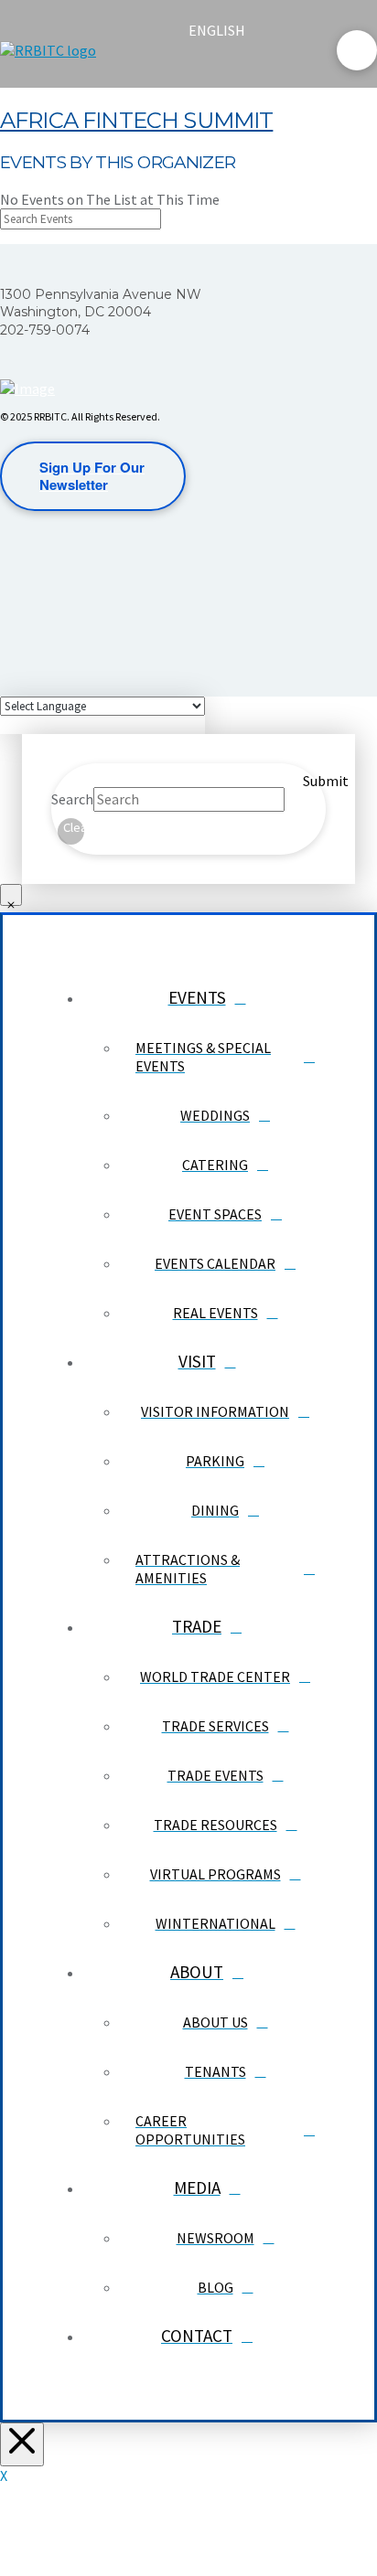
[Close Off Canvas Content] (22, 2444)
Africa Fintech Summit (136, 120)
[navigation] (228, 30)
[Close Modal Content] (11, 895)
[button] (204, 66)
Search (72, 799)
